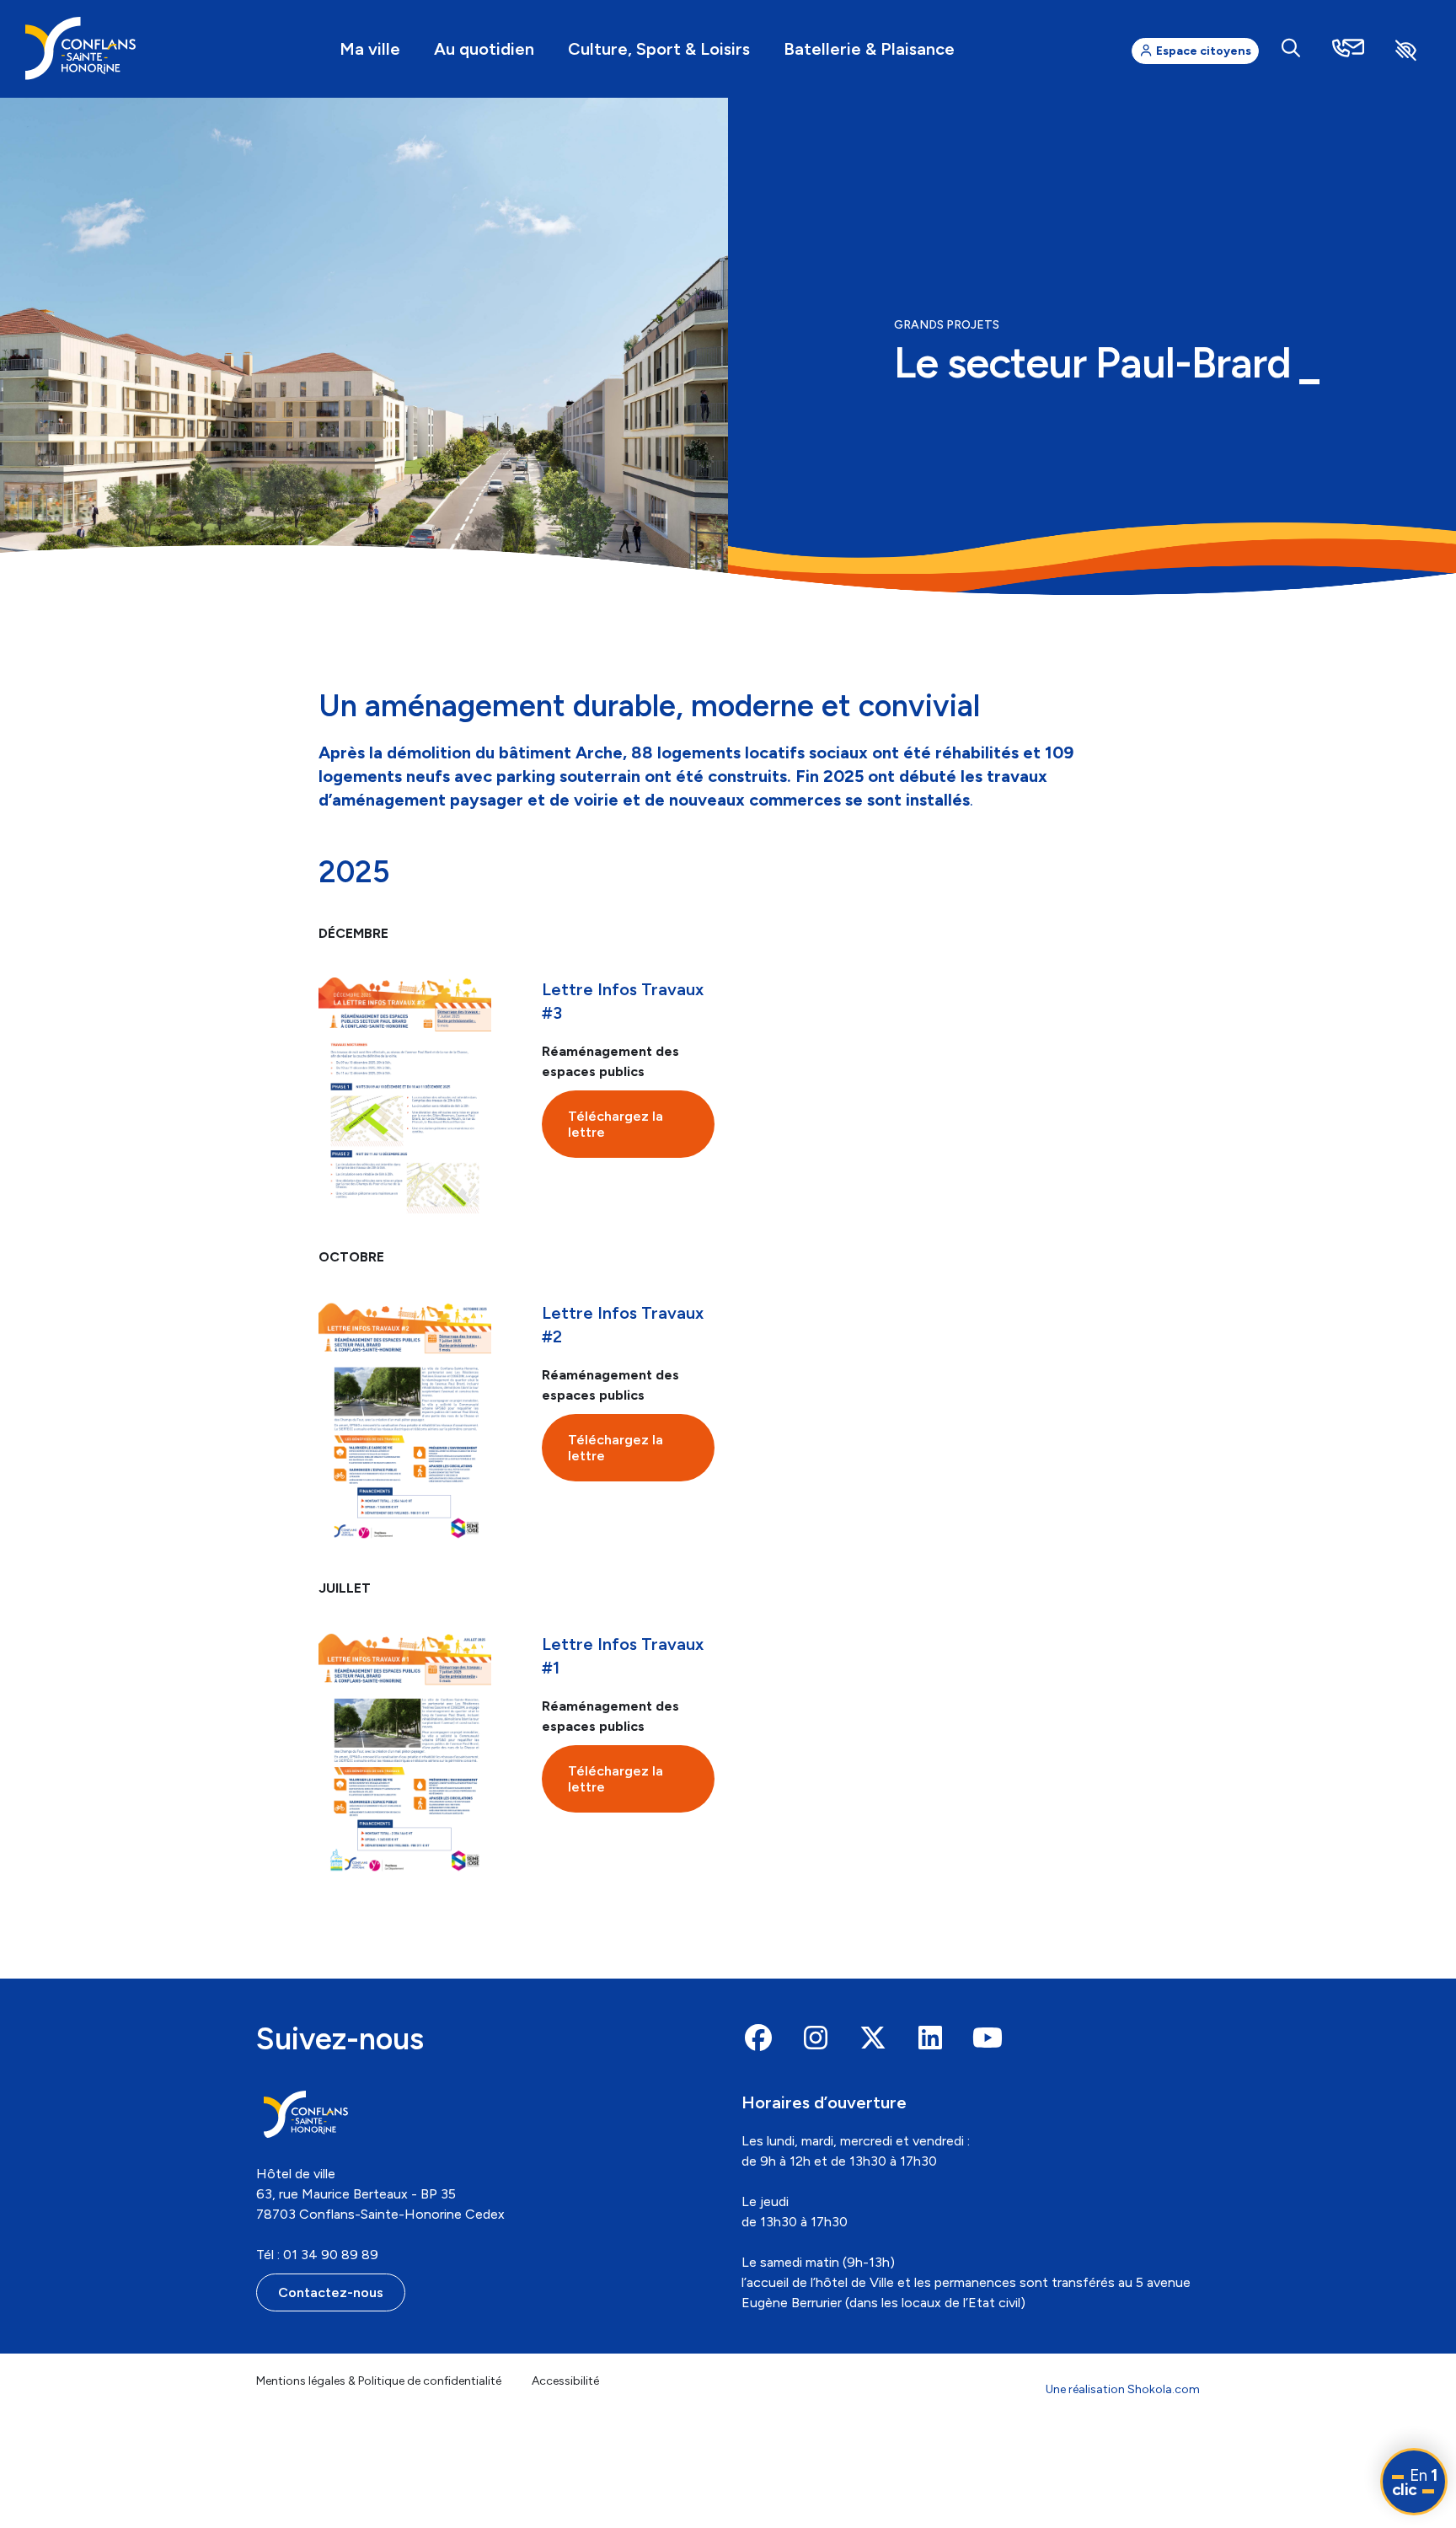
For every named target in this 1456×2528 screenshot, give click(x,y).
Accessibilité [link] (565, 2381)
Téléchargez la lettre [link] (616, 1124)
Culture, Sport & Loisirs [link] (659, 49)
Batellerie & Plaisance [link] (869, 49)
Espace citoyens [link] (1202, 51)
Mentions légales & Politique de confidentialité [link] (379, 2381)
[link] (80, 48)
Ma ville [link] (370, 49)
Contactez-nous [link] (331, 2292)
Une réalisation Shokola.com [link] (1123, 2389)
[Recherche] (1291, 48)
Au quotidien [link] (484, 49)
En (1415, 2482)
